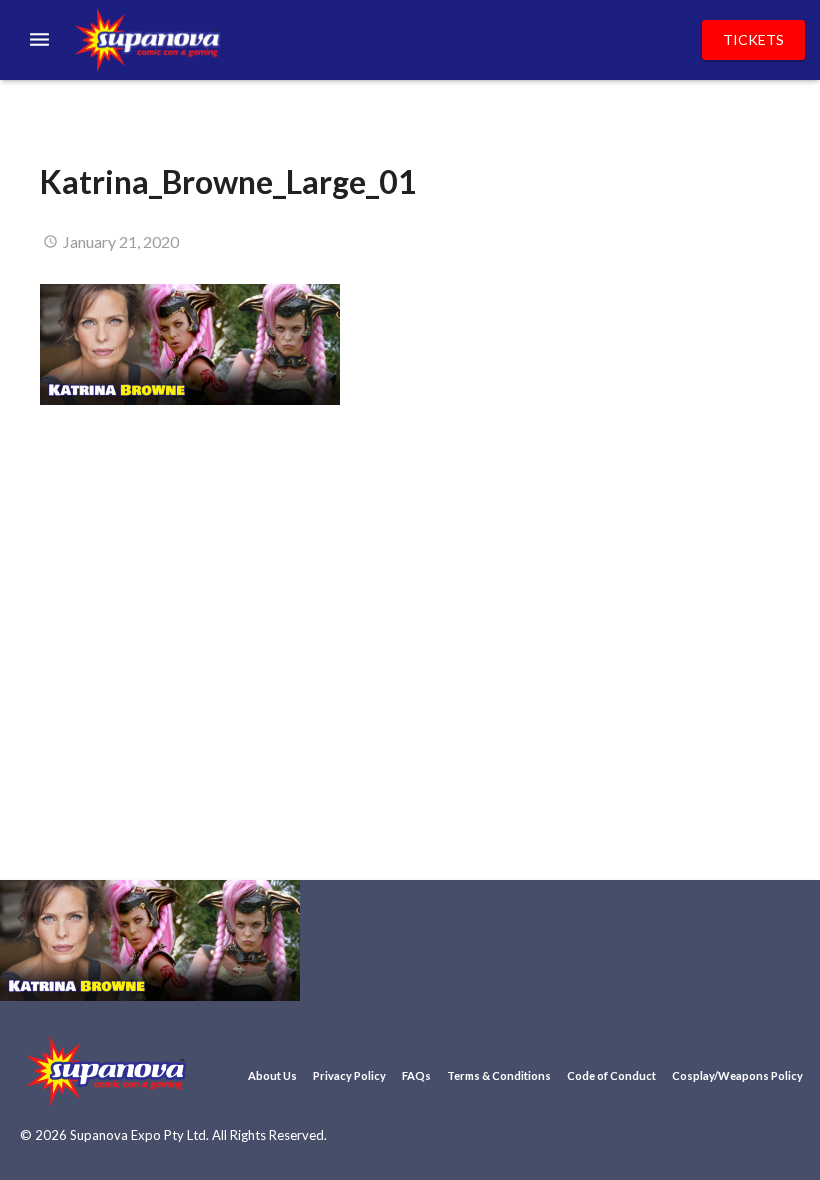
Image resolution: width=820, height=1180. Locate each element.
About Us (272, 1075)
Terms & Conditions (499, 1075)
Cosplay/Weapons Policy (737, 1075)
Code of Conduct (611, 1075)
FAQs (416, 1075)
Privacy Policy (349, 1075)
